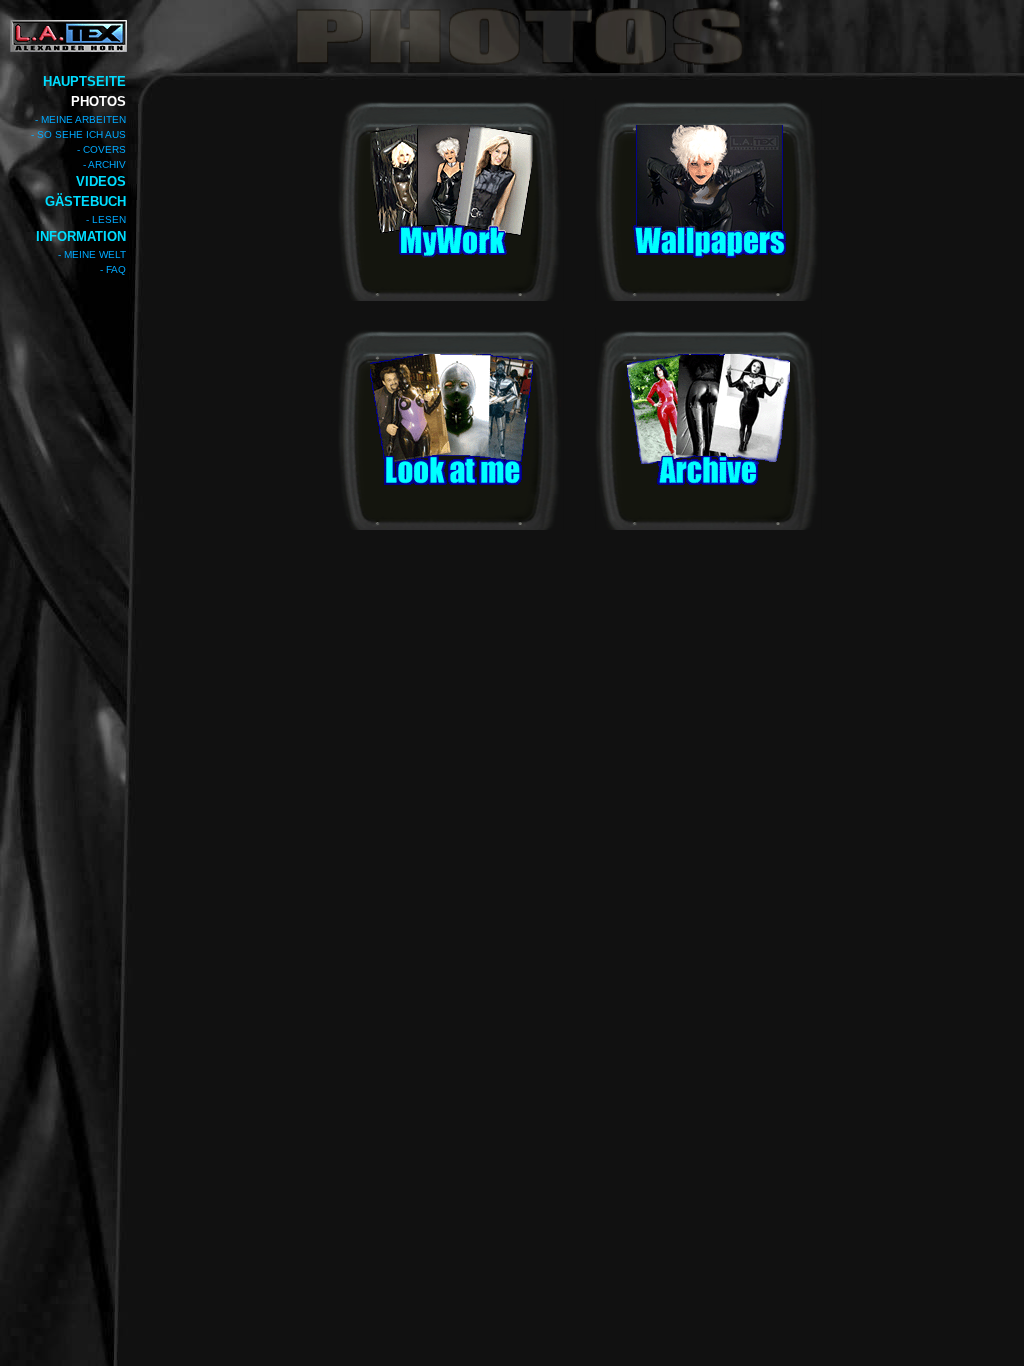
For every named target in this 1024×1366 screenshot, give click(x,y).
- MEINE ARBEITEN (80, 119)
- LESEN (106, 219)
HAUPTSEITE (84, 81)
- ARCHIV (104, 164)
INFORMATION (81, 236)
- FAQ (113, 269)
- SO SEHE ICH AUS (78, 134)
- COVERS (101, 149)
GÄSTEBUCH (85, 201)
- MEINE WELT (92, 254)
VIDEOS (101, 181)
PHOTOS (98, 101)
